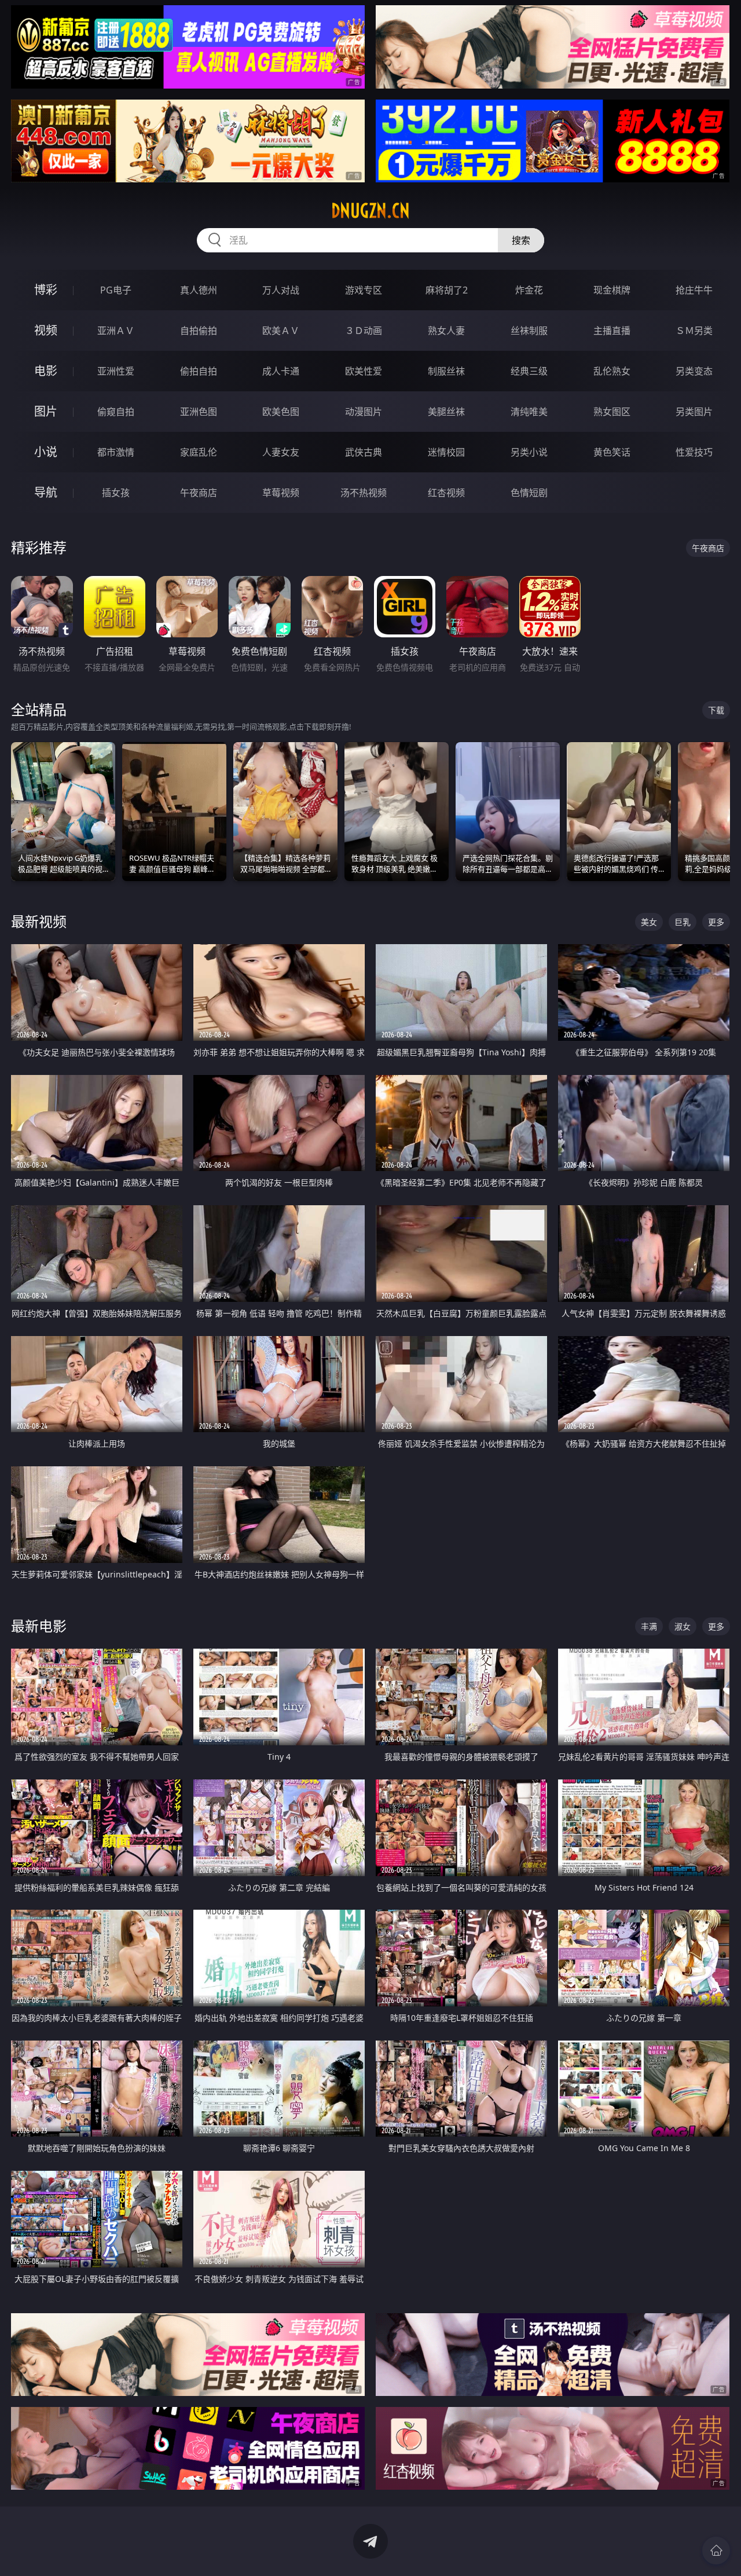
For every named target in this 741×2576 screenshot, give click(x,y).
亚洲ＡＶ (116, 331)
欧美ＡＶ (281, 331)
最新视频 (39, 921)
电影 (46, 371)
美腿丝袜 (446, 412)
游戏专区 (364, 290)
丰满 (649, 1626)
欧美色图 (281, 412)
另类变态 (694, 371)
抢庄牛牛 (694, 290)
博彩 (46, 290)
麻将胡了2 (447, 290)
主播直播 (612, 331)
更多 (716, 922)
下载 (716, 710)
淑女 (683, 1626)
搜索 (521, 240)
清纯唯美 (529, 412)
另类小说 (529, 452)
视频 (46, 330)
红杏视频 (446, 493)
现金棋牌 (612, 290)
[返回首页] (716, 2551)
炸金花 (529, 290)
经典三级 (529, 371)
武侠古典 (364, 452)
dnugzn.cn (370, 211)
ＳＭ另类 (694, 331)
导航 (46, 492)
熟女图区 (612, 412)
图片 (46, 411)
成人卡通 (281, 371)
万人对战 (281, 290)
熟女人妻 (446, 331)
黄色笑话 (612, 452)
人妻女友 (281, 452)
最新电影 (39, 1626)
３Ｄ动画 (364, 331)
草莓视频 (281, 493)
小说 (46, 452)
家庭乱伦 (199, 452)
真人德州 (199, 290)
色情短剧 (529, 493)
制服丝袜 (446, 371)
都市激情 (116, 452)
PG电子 (116, 290)
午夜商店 (199, 493)
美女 (649, 922)
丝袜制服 (529, 331)
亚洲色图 (199, 412)
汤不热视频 (364, 493)
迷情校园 (446, 452)
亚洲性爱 (116, 371)
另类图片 (694, 412)
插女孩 (116, 493)
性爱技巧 (694, 452)
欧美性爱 (364, 371)
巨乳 (683, 922)
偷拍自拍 (199, 371)
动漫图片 (364, 412)
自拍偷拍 (199, 331)
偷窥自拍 (116, 412)
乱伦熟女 (612, 371)
